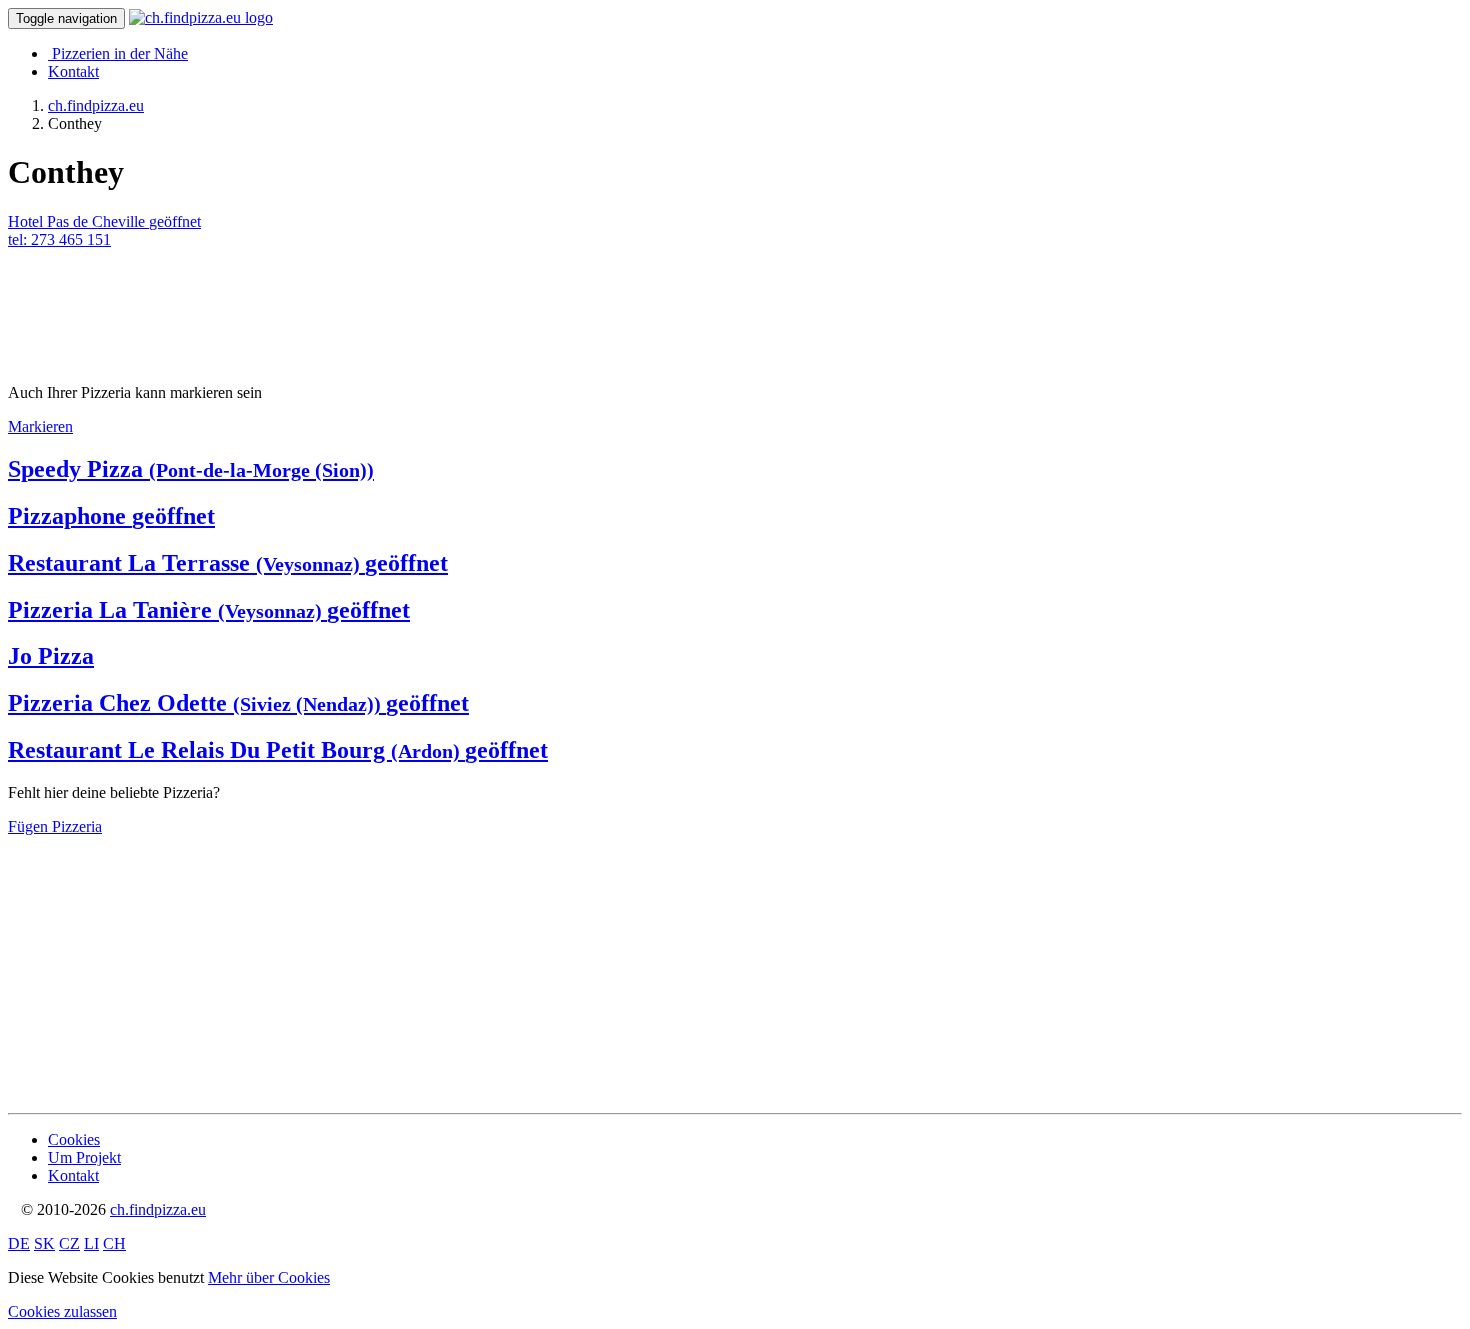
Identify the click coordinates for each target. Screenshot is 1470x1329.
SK (44, 1243)
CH (114, 1243)
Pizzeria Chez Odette (238, 703)
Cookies (74, 1139)
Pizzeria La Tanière (209, 610)
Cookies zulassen (62, 1311)
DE (19, 1243)
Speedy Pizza (191, 469)
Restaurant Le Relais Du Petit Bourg (278, 750)
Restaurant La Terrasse (228, 563)
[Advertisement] (168, 299)
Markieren (40, 426)
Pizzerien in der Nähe (120, 53)
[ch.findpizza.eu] (201, 17)
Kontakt (73, 71)
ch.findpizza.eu (158, 1209)
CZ (69, 1243)
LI (91, 1243)
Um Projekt (84, 1157)
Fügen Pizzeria (55, 826)
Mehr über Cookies (269, 1277)
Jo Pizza (51, 656)
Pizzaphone (111, 516)
